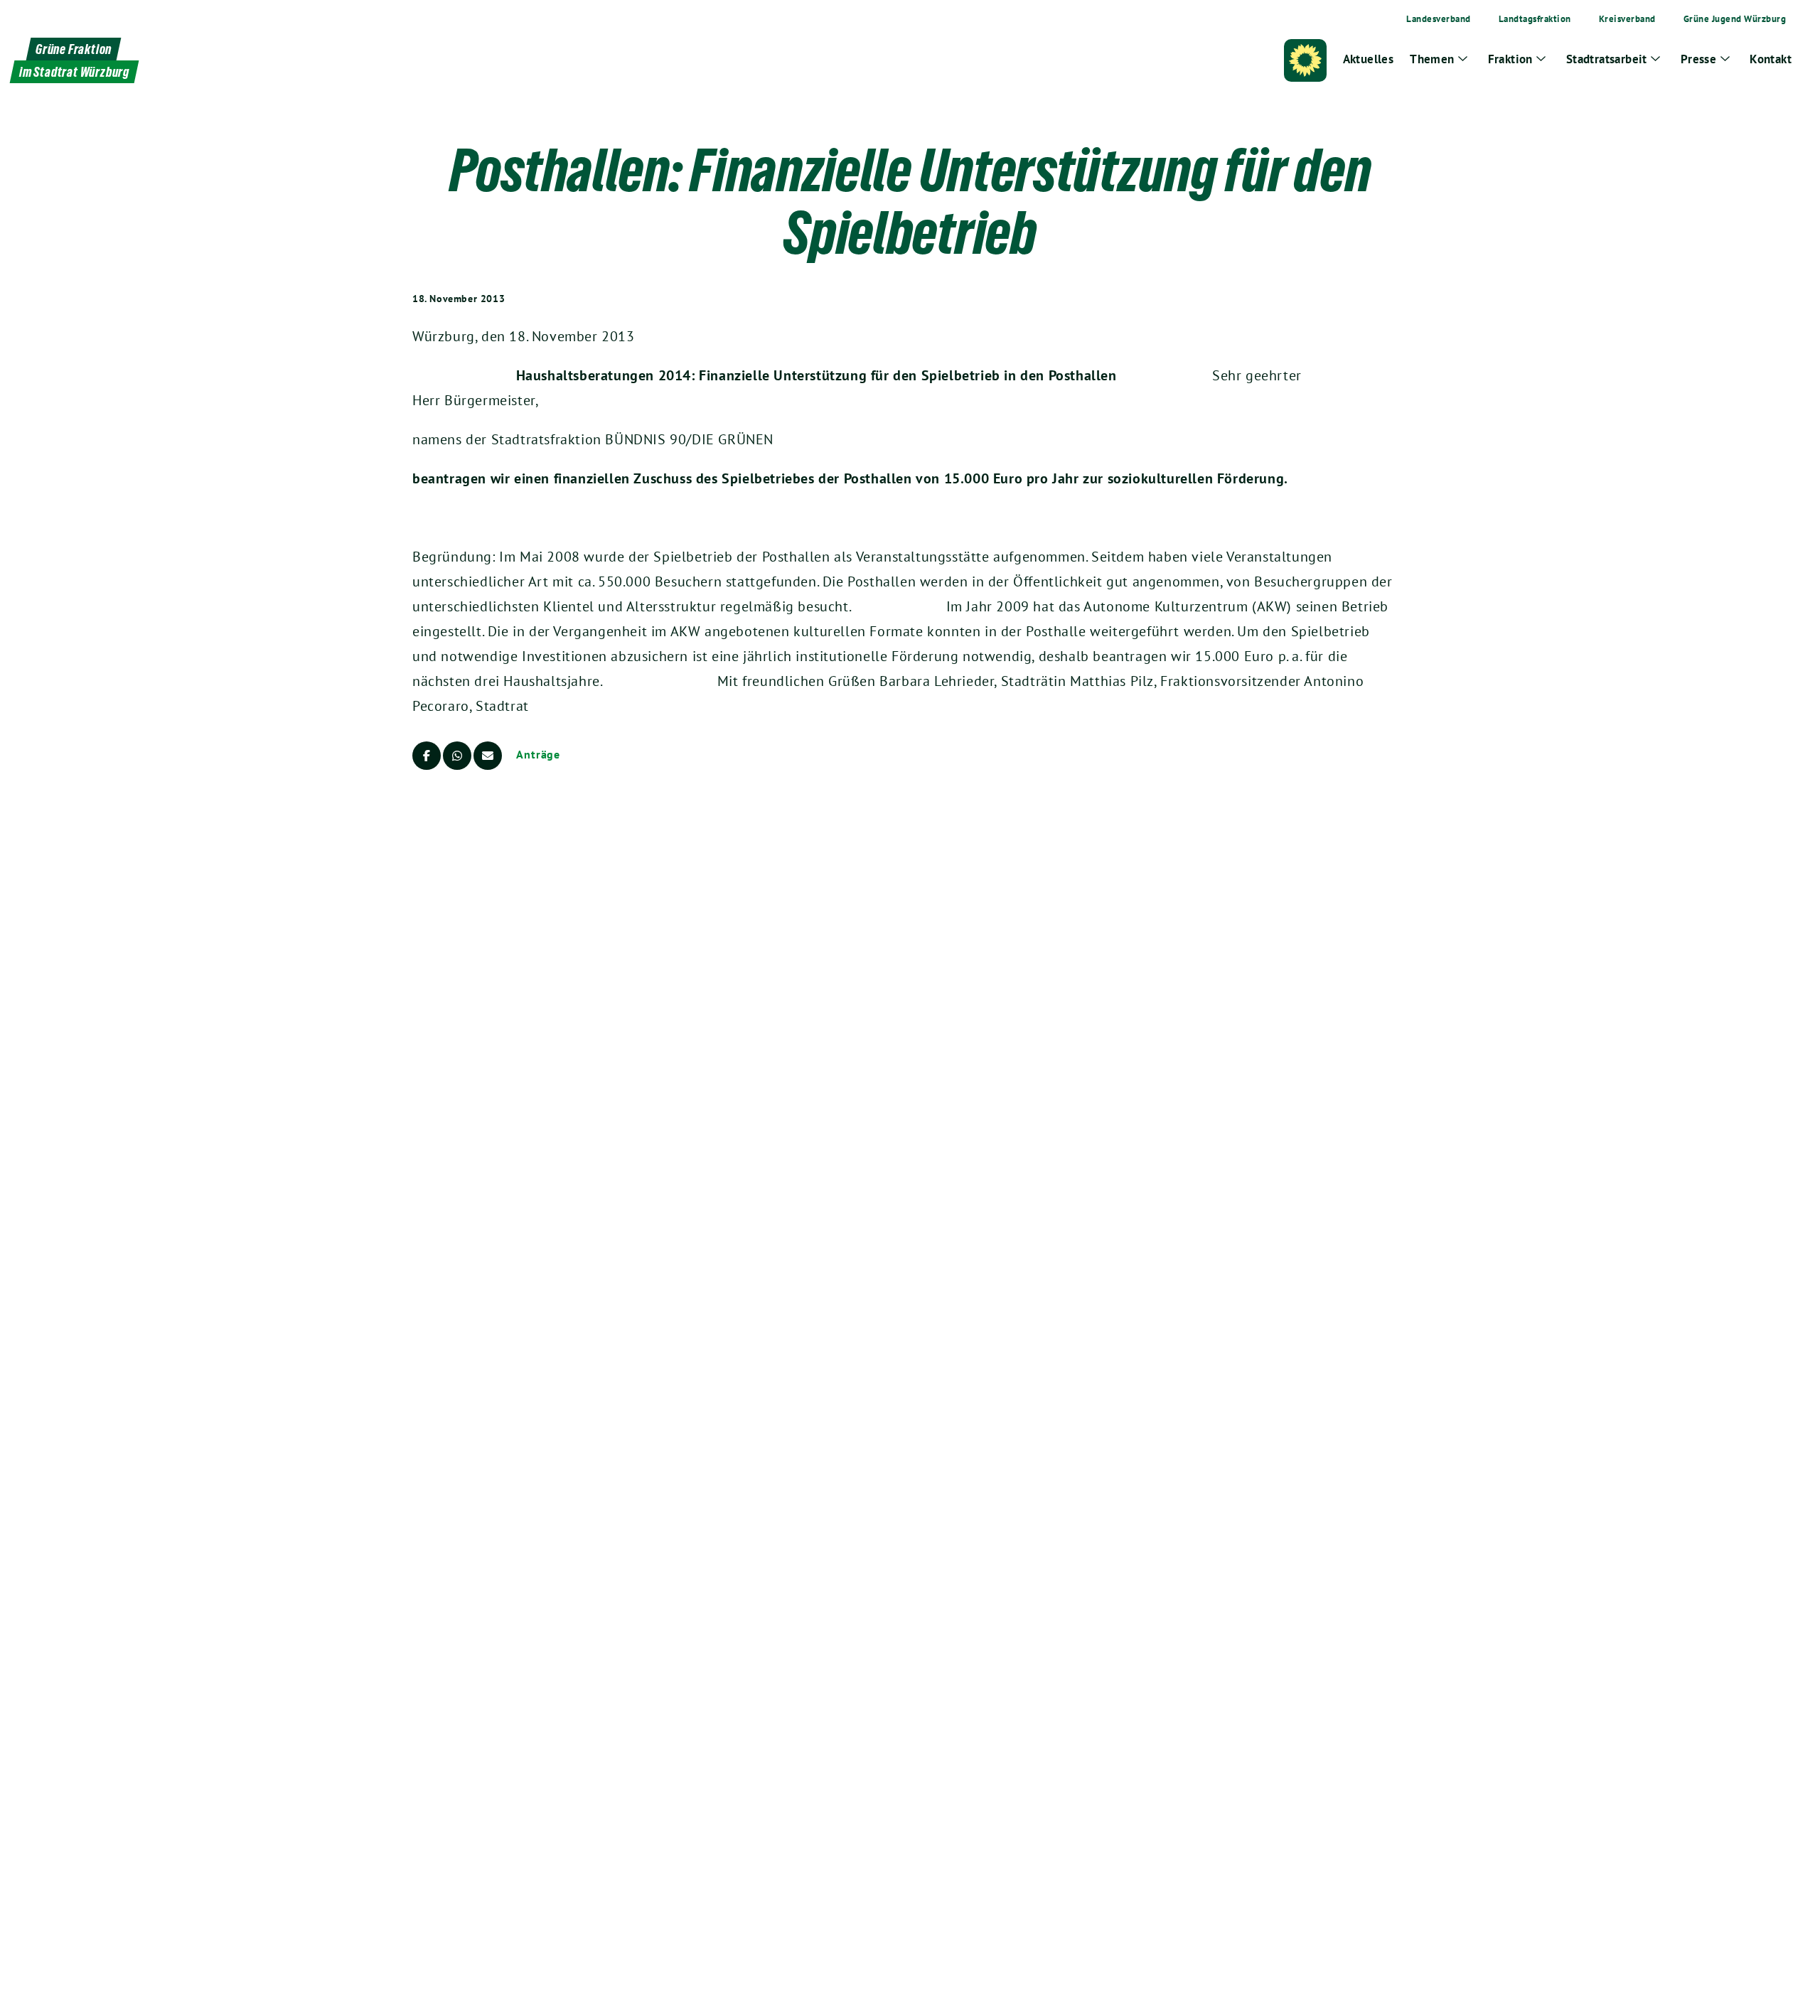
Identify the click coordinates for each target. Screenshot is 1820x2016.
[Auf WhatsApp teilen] (457, 756)
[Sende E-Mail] (488, 756)
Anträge (538, 754)
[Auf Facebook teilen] (427, 756)
